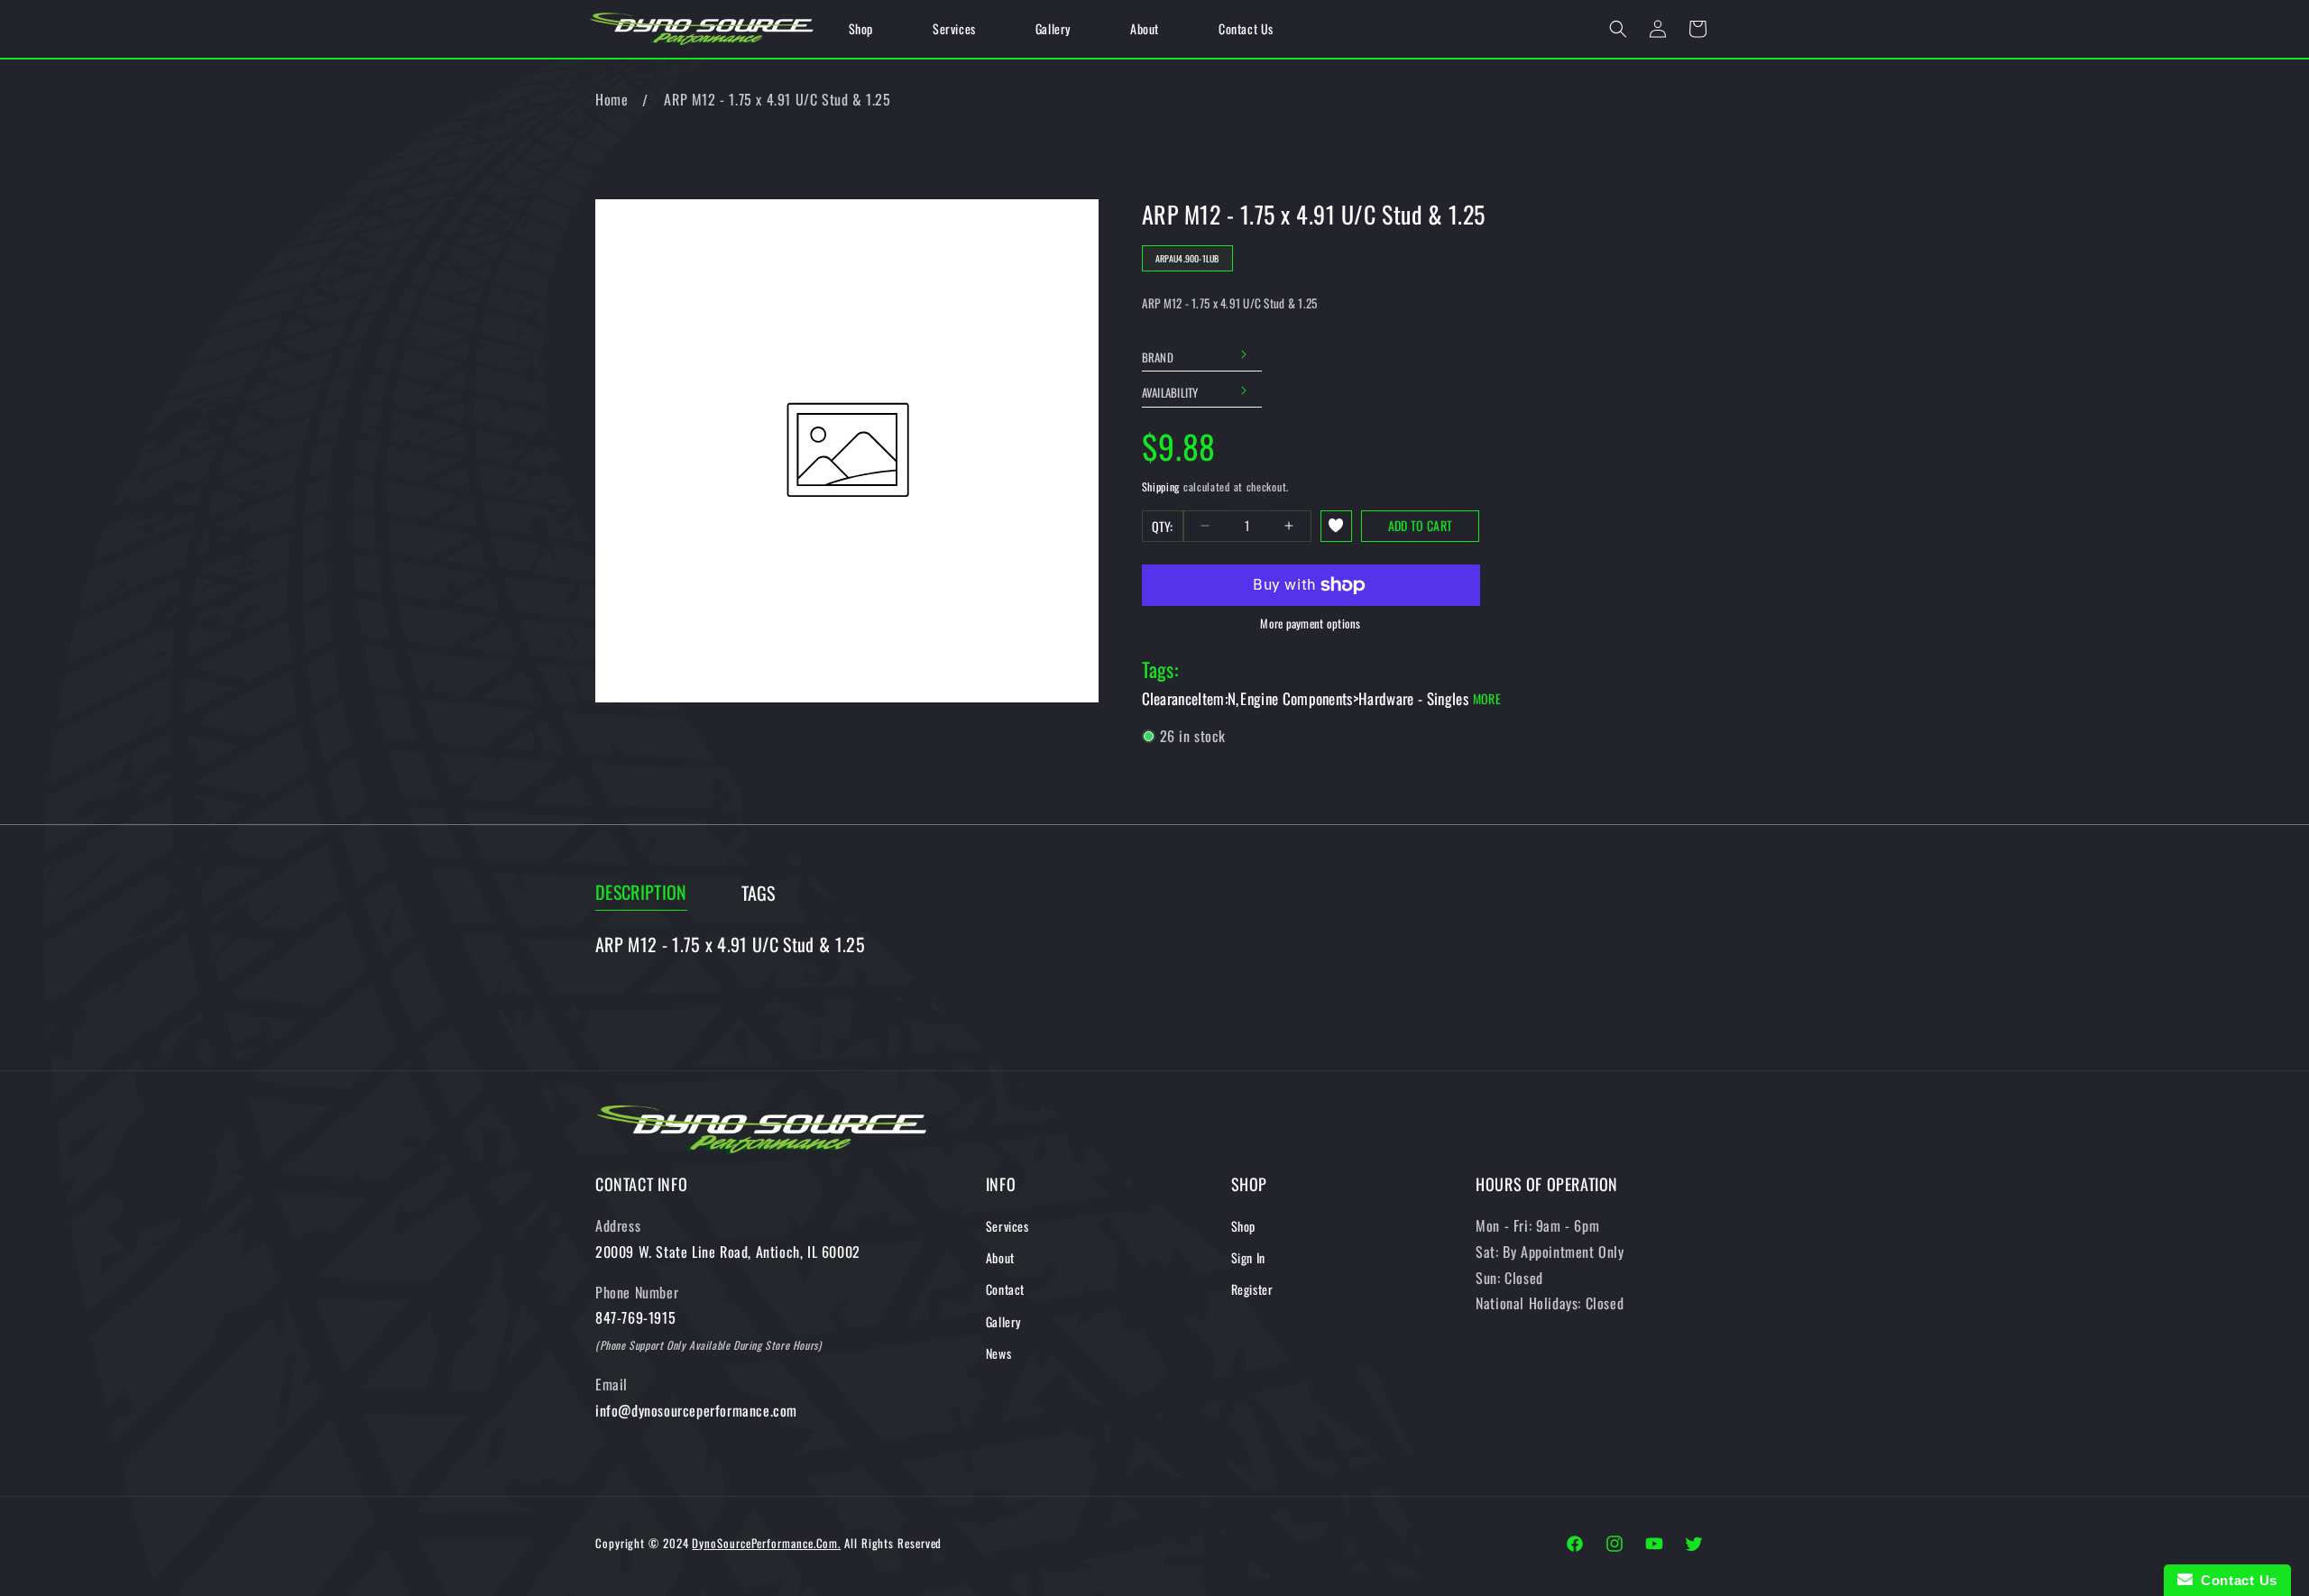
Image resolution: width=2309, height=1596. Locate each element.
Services (1007, 1226)
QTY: (1163, 526)
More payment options (1310, 624)
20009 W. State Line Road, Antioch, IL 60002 (728, 1252)
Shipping (1161, 486)
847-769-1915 (635, 1317)
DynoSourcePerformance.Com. (766, 1543)
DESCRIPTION (641, 892)
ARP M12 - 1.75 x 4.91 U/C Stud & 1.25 (777, 99)
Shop (1243, 1226)
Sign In (1248, 1257)
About (1000, 1257)
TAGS (759, 893)
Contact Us (2235, 1580)
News (998, 1353)
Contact (1005, 1289)
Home (612, 99)
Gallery (1003, 1321)
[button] (1618, 29)
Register (1252, 1289)
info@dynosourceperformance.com (696, 1410)
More (1487, 698)
